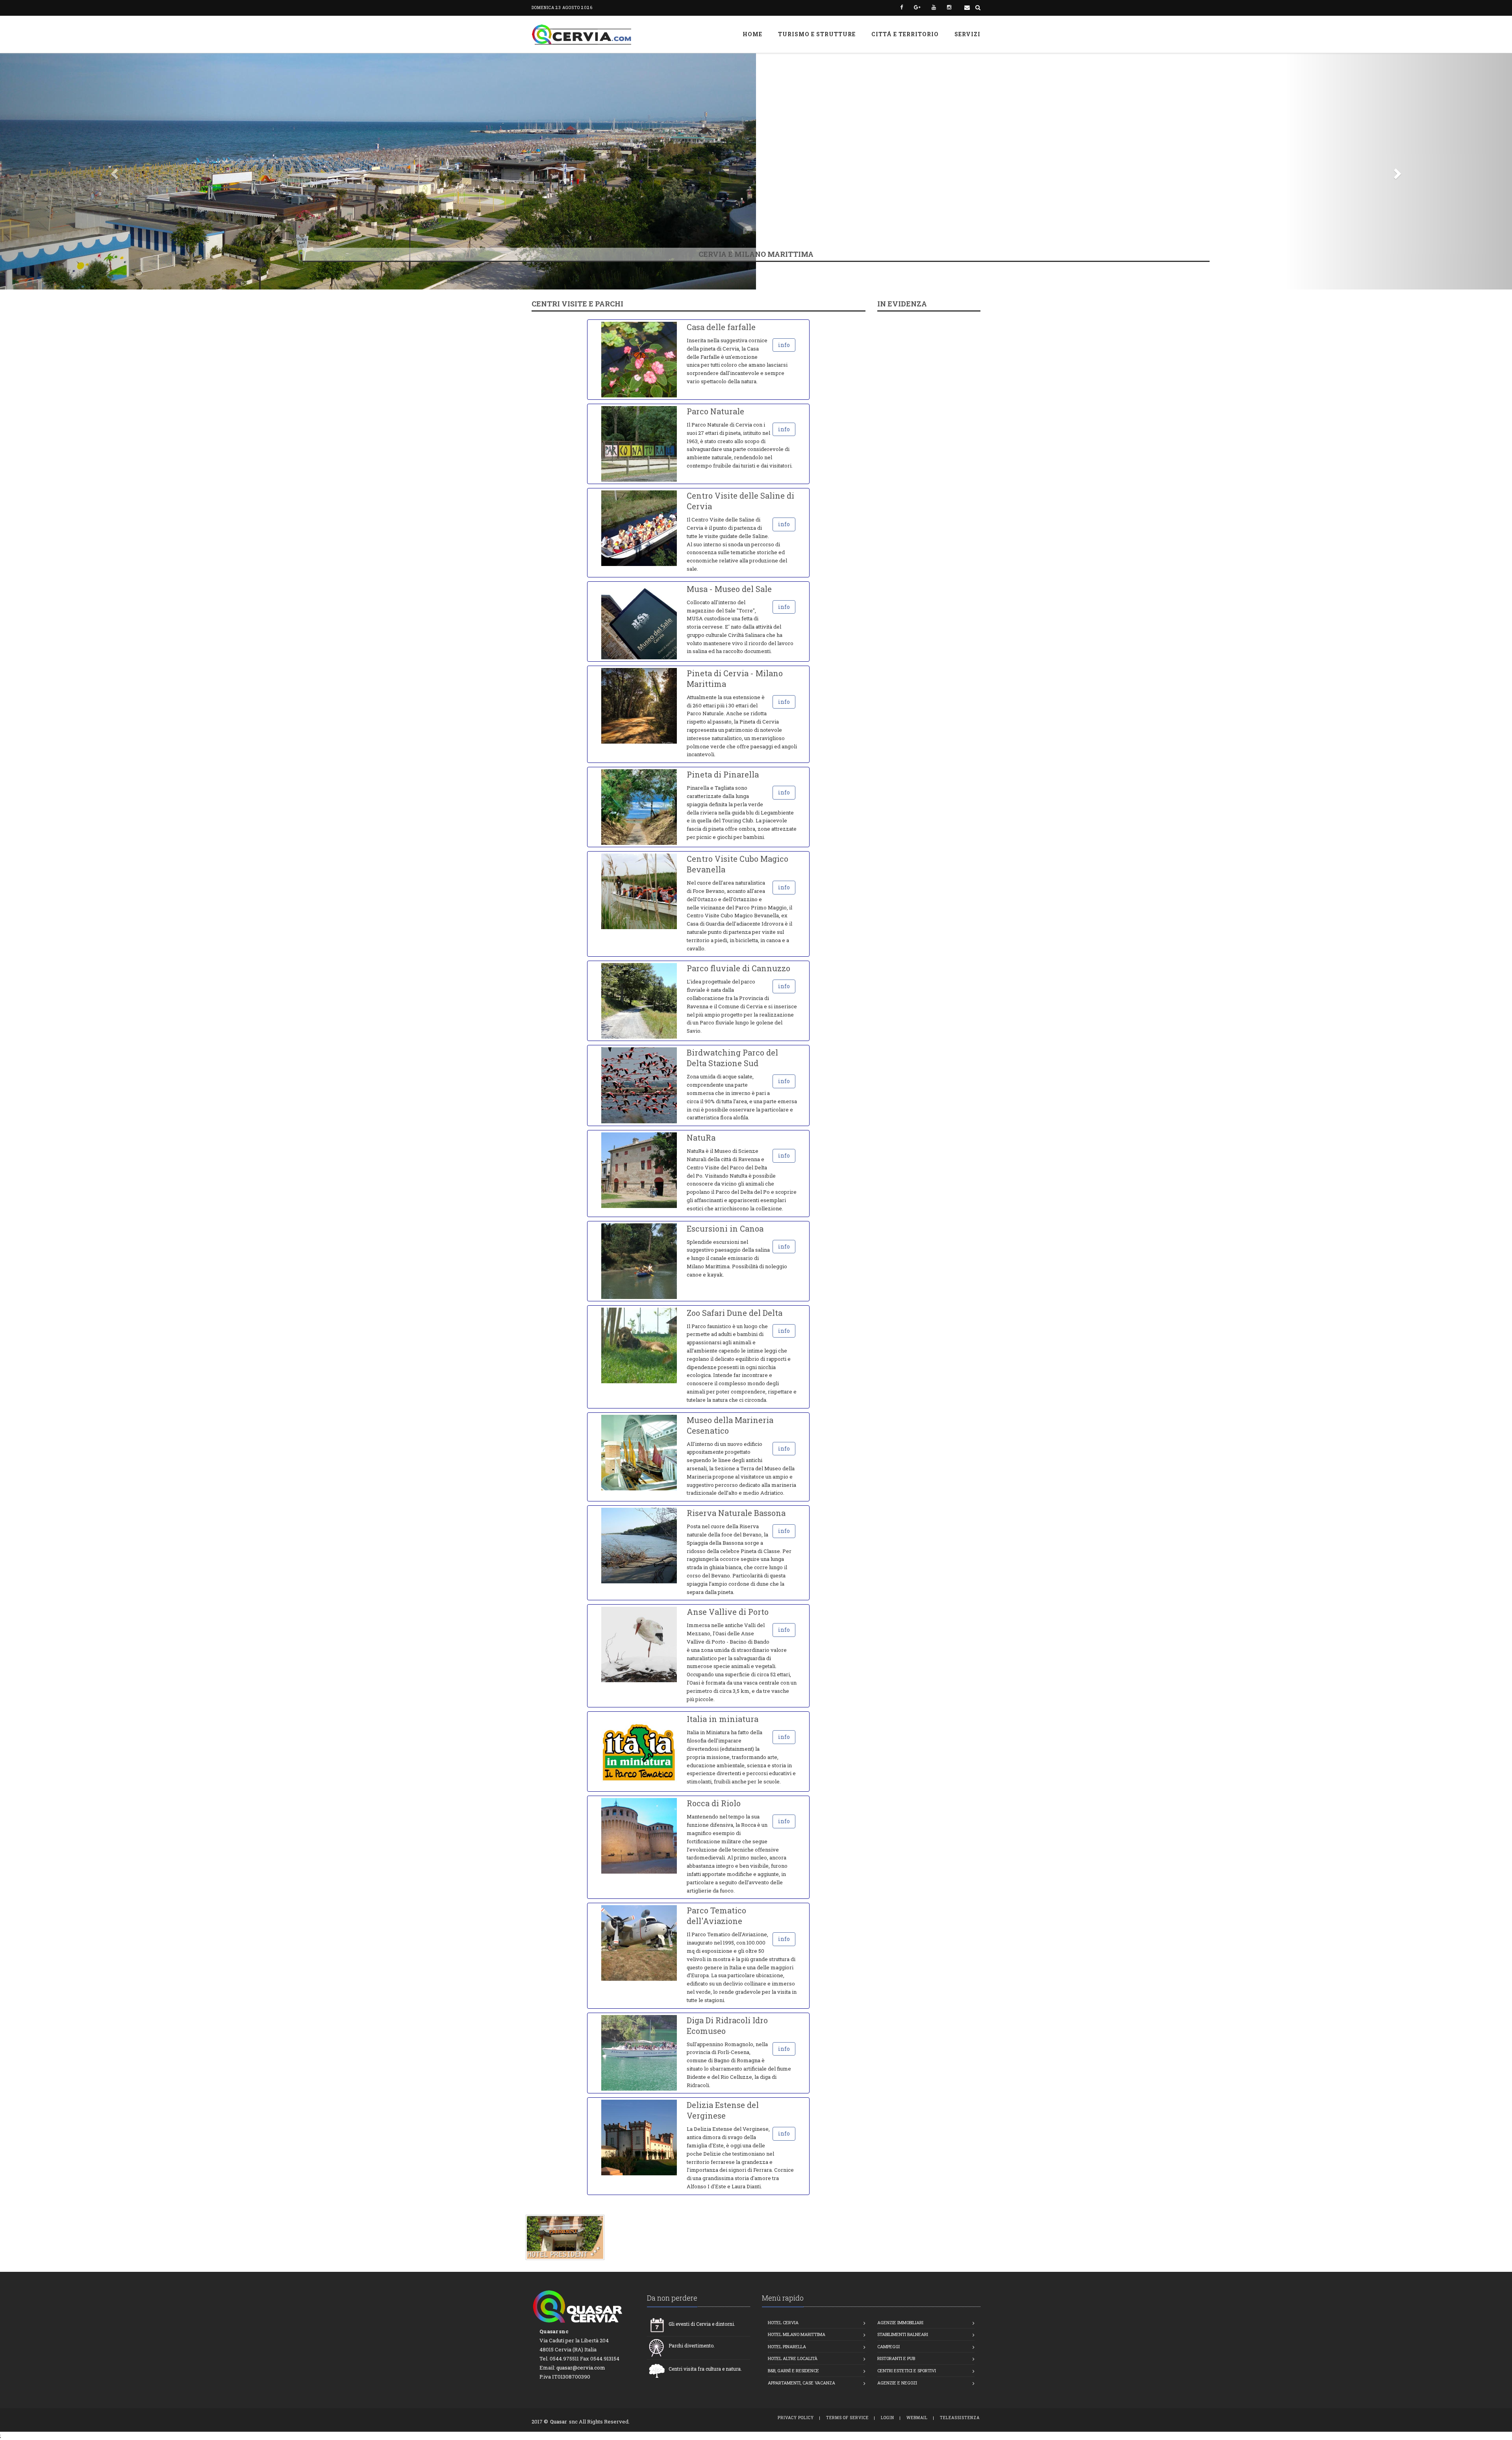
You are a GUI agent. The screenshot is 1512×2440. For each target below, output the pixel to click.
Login (888, 2418)
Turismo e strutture (817, 34)
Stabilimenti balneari (903, 2334)
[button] (113, 171)
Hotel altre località (793, 2358)
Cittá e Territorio (905, 34)
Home (752, 34)
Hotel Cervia (783, 2322)
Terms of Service (847, 2418)
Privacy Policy (796, 2418)
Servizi (967, 34)
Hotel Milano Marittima (797, 2334)
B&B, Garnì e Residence (793, 2370)
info (784, 345)
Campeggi (888, 2346)
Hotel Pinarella (787, 2346)
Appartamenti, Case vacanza (801, 2383)
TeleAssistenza (960, 2418)
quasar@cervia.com (581, 2368)
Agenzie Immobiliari (900, 2322)
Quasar (559, 2421)
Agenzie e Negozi (897, 2383)
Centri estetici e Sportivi (907, 2370)
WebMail (917, 2418)
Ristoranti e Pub (896, 2358)
